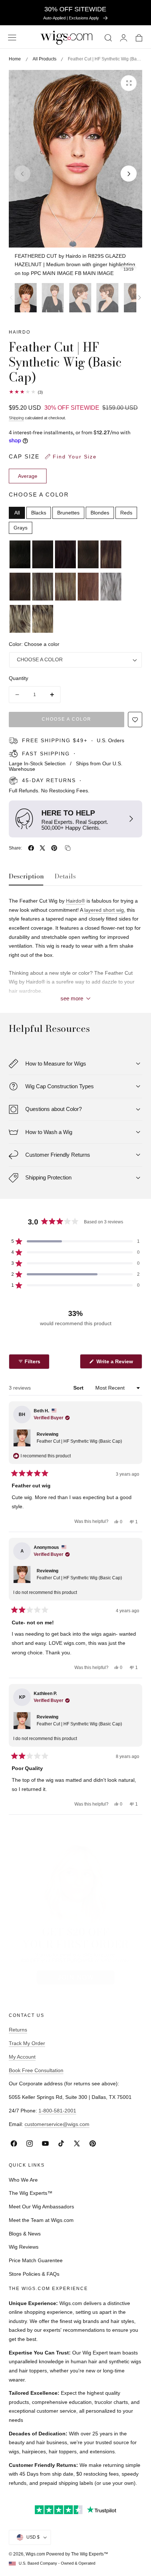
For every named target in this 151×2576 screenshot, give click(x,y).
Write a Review (116, 1363)
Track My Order (27, 2043)
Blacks (39, 513)
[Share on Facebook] (31, 848)
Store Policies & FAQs (34, 2274)
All (17, 513)
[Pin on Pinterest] (54, 848)
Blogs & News (25, 2234)
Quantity (19, 678)
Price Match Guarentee (36, 2260)
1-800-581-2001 (57, 2111)
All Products (45, 59)
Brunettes (68, 513)
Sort (79, 1388)
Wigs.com (35, 2554)
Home (15, 59)
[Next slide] (129, 174)
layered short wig (104, 910)
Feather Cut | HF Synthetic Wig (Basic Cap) (79, 1441)
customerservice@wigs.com (57, 2124)
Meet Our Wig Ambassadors (41, 2207)
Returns (18, 2030)
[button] (12, 38)
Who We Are (23, 2180)
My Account (22, 2057)
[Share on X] (43, 848)
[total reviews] (75, 392)
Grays (21, 528)
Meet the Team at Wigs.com (41, 2220)
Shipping (16, 418)
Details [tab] (65, 876)
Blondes (100, 513)
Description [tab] (26, 876)
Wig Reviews (24, 2247)
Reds (126, 513)
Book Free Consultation (36, 2070)
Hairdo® (75, 901)
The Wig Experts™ (31, 2193)
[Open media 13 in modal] (129, 83)
